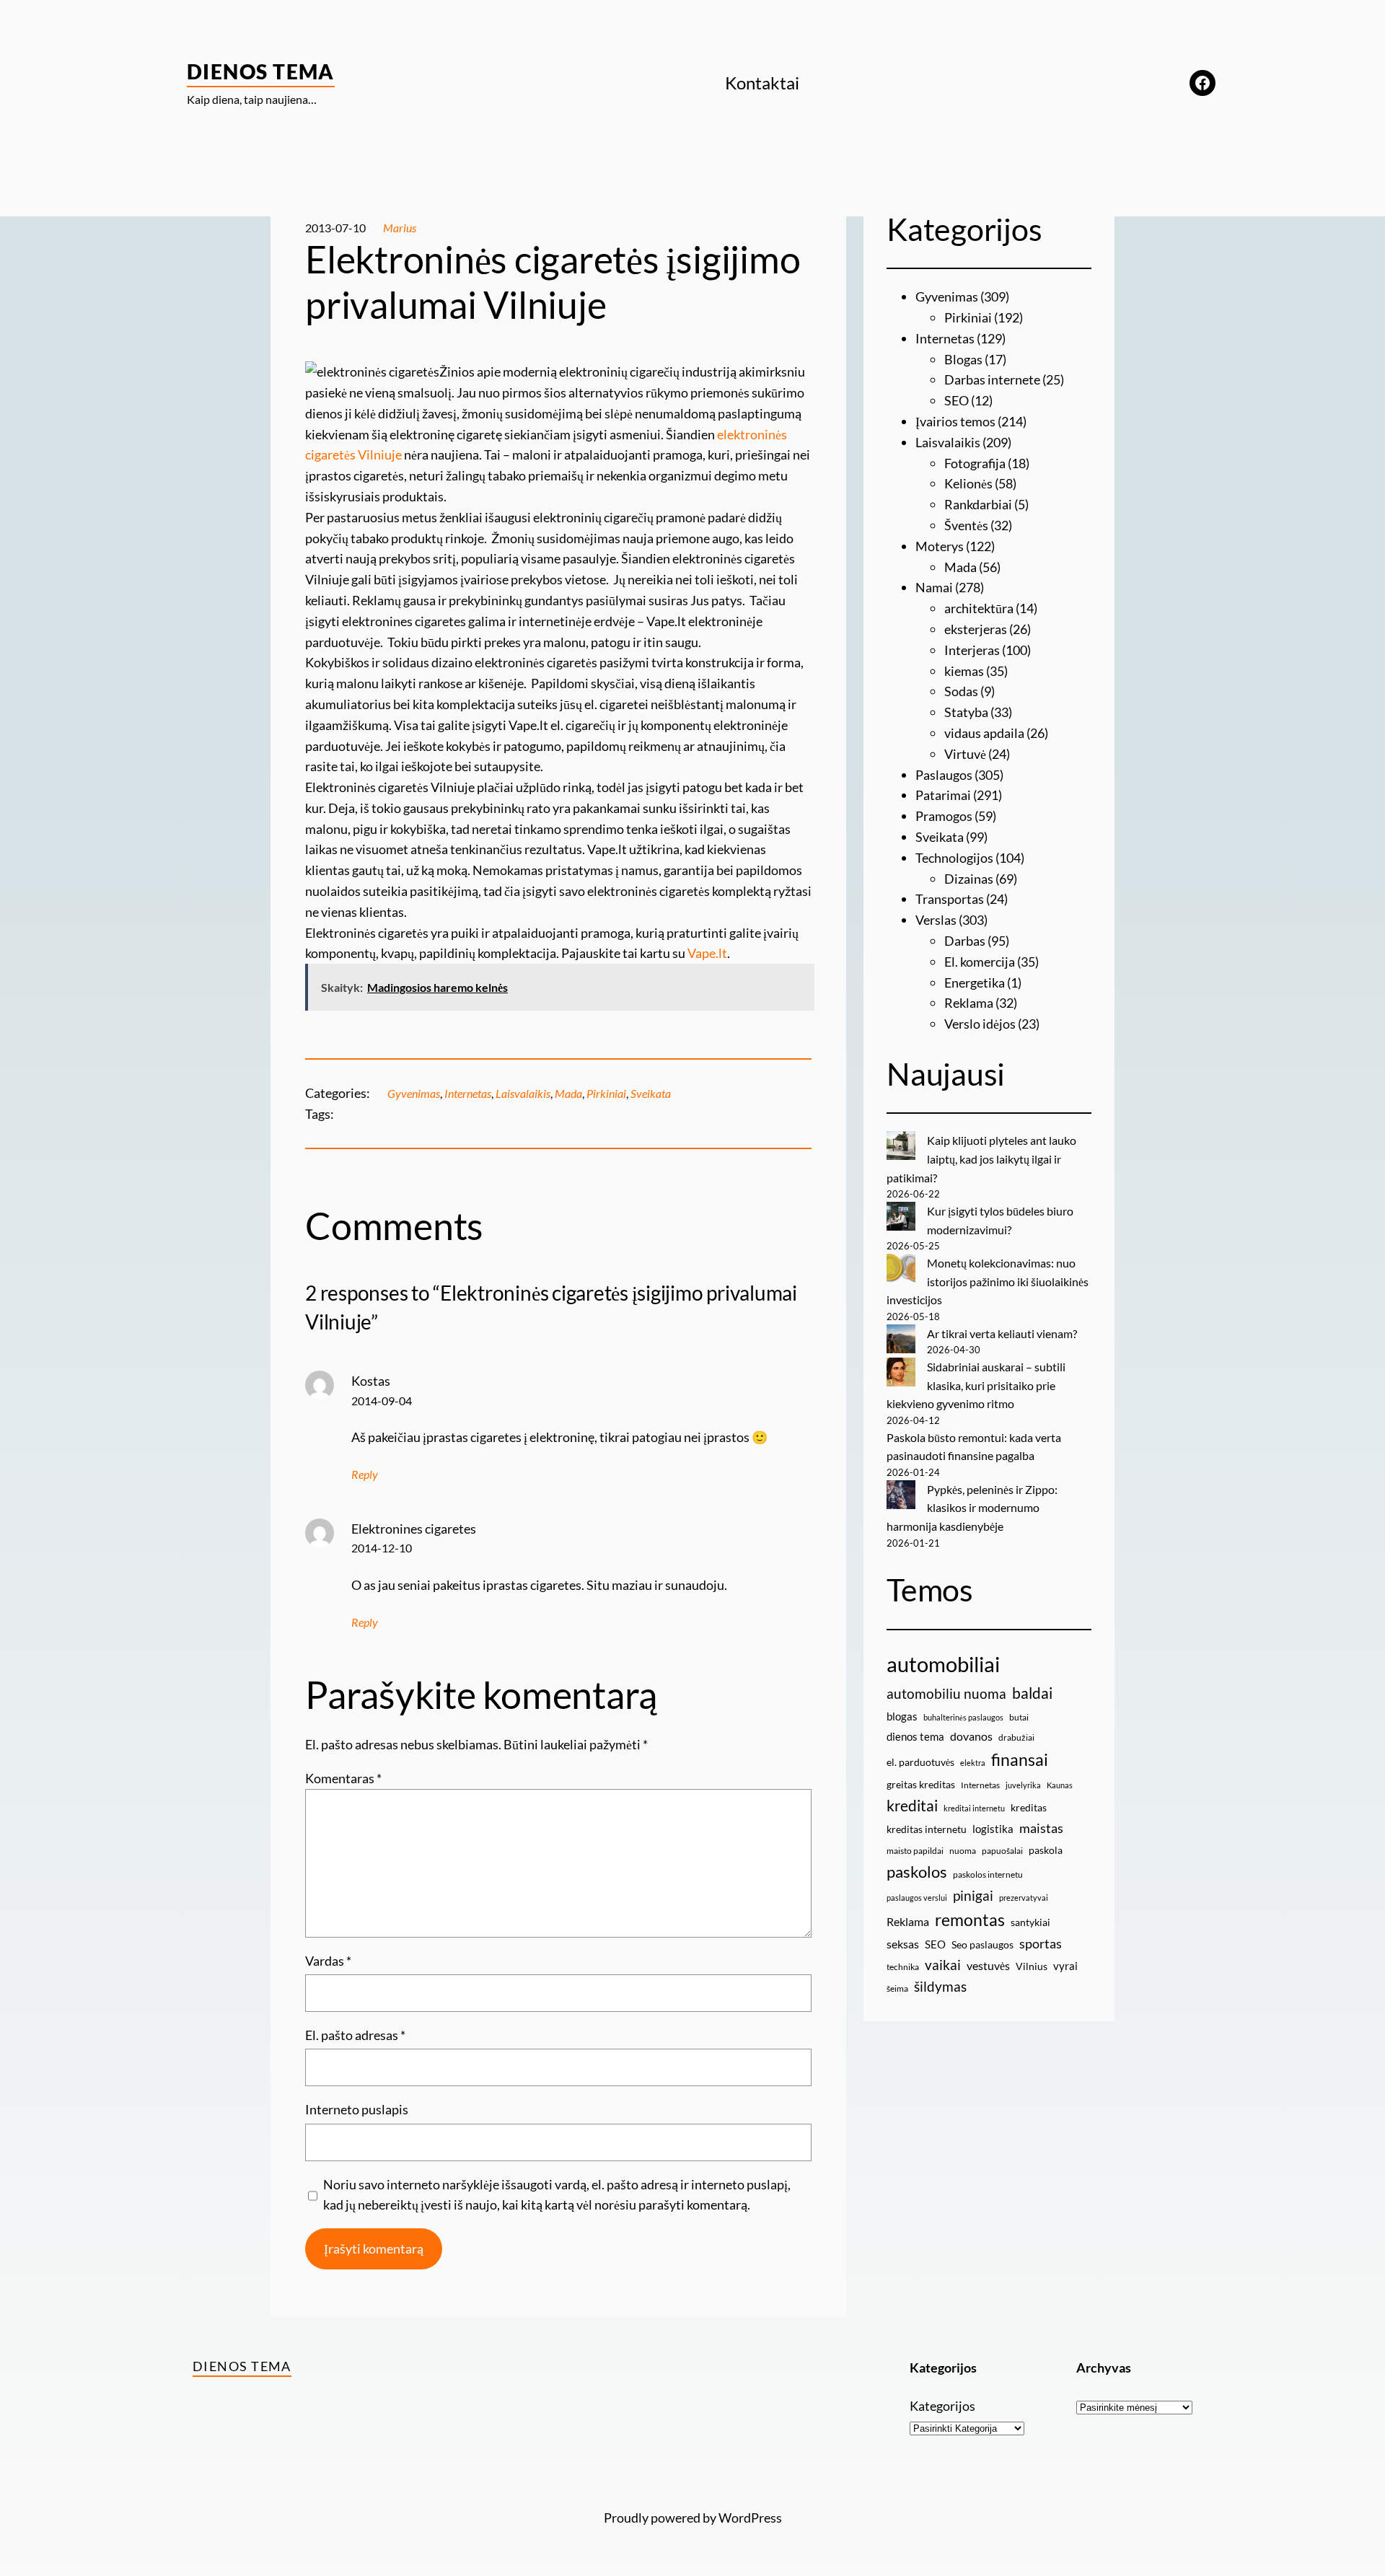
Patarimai (943, 795)
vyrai (1065, 1966)
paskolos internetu (988, 1874)
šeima (897, 1988)
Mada (568, 1093)
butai (1019, 1717)
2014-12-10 (382, 1548)
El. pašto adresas (355, 2035)
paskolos (917, 1872)
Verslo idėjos (980, 1024)
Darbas (965, 941)
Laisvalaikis (523, 1093)
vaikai (943, 1965)
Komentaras (343, 1778)
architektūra (979, 608)
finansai (1020, 1759)
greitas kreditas (921, 1784)
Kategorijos (942, 2406)
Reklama (969, 1003)
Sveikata (651, 1093)
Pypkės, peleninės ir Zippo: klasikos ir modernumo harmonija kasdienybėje (972, 1508)
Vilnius (1032, 1966)
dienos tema (915, 1736)
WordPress (750, 2518)
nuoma (963, 1851)
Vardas (328, 1961)
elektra (973, 1763)
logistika (993, 1829)
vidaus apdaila (984, 733)
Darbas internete (992, 379)
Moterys (940, 546)
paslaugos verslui (917, 1898)
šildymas (940, 1986)
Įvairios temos (955, 421)
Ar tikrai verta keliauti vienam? (1002, 1333)
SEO (957, 400)
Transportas (950, 899)
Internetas (468, 1093)
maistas (1041, 1828)
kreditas (1029, 1807)
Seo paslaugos (982, 1944)
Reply (365, 1474)
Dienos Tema (261, 71)
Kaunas (1060, 1785)
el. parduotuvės (920, 1762)
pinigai (973, 1895)
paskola (1046, 1850)
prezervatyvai (1024, 1898)
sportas (1041, 1944)
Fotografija (975, 463)
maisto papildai (915, 1851)
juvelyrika (1023, 1785)
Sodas (961, 691)
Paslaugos (944, 775)
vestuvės (988, 1965)
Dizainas (969, 879)
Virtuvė (965, 754)
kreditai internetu (974, 1808)
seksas (903, 1944)
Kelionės (968, 483)
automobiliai (943, 1664)
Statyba (966, 712)
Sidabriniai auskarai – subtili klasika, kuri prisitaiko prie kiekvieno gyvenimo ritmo (976, 1385)
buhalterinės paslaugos (963, 1717)
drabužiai (1016, 1737)
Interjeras (972, 650)
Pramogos (944, 816)
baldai (1032, 1693)
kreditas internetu (927, 1829)
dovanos (971, 1736)
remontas (970, 1920)
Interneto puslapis (357, 2109)
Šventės (966, 525)
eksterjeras (976, 629)
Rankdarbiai (978, 504)
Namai (934, 587)
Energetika (975, 983)
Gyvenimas (414, 1093)
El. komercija (980, 962)
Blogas (963, 359)
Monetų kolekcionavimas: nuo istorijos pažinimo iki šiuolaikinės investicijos (988, 1281)
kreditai (912, 1806)
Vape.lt (707, 953)
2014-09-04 (382, 1401)
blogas (902, 1716)
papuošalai (1002, 1851)
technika (903, 1967)
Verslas (936, 920)
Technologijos (954, 858)
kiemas (964, 671)
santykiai (1030, 1922)
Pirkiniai (606, 1093)
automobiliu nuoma (946, 1693)
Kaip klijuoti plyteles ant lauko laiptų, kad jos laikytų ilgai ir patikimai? (981, 1159)
